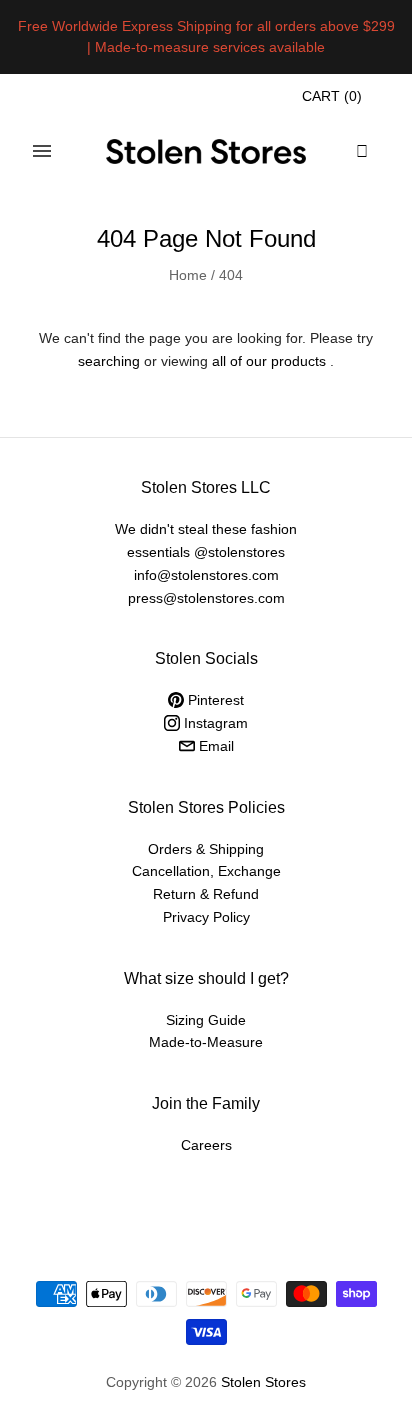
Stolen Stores (263, 1382)
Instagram (214, 723)
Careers (206, 1145)
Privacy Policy (206, 917)
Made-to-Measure (206, 1042)
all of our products (269, 361)
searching (109, 361)
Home (188, 275)
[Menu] (42, 151)
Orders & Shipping (206, 849)
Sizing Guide (206, 1020)
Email (214, 746)
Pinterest (214, 700)
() (332, 96)
